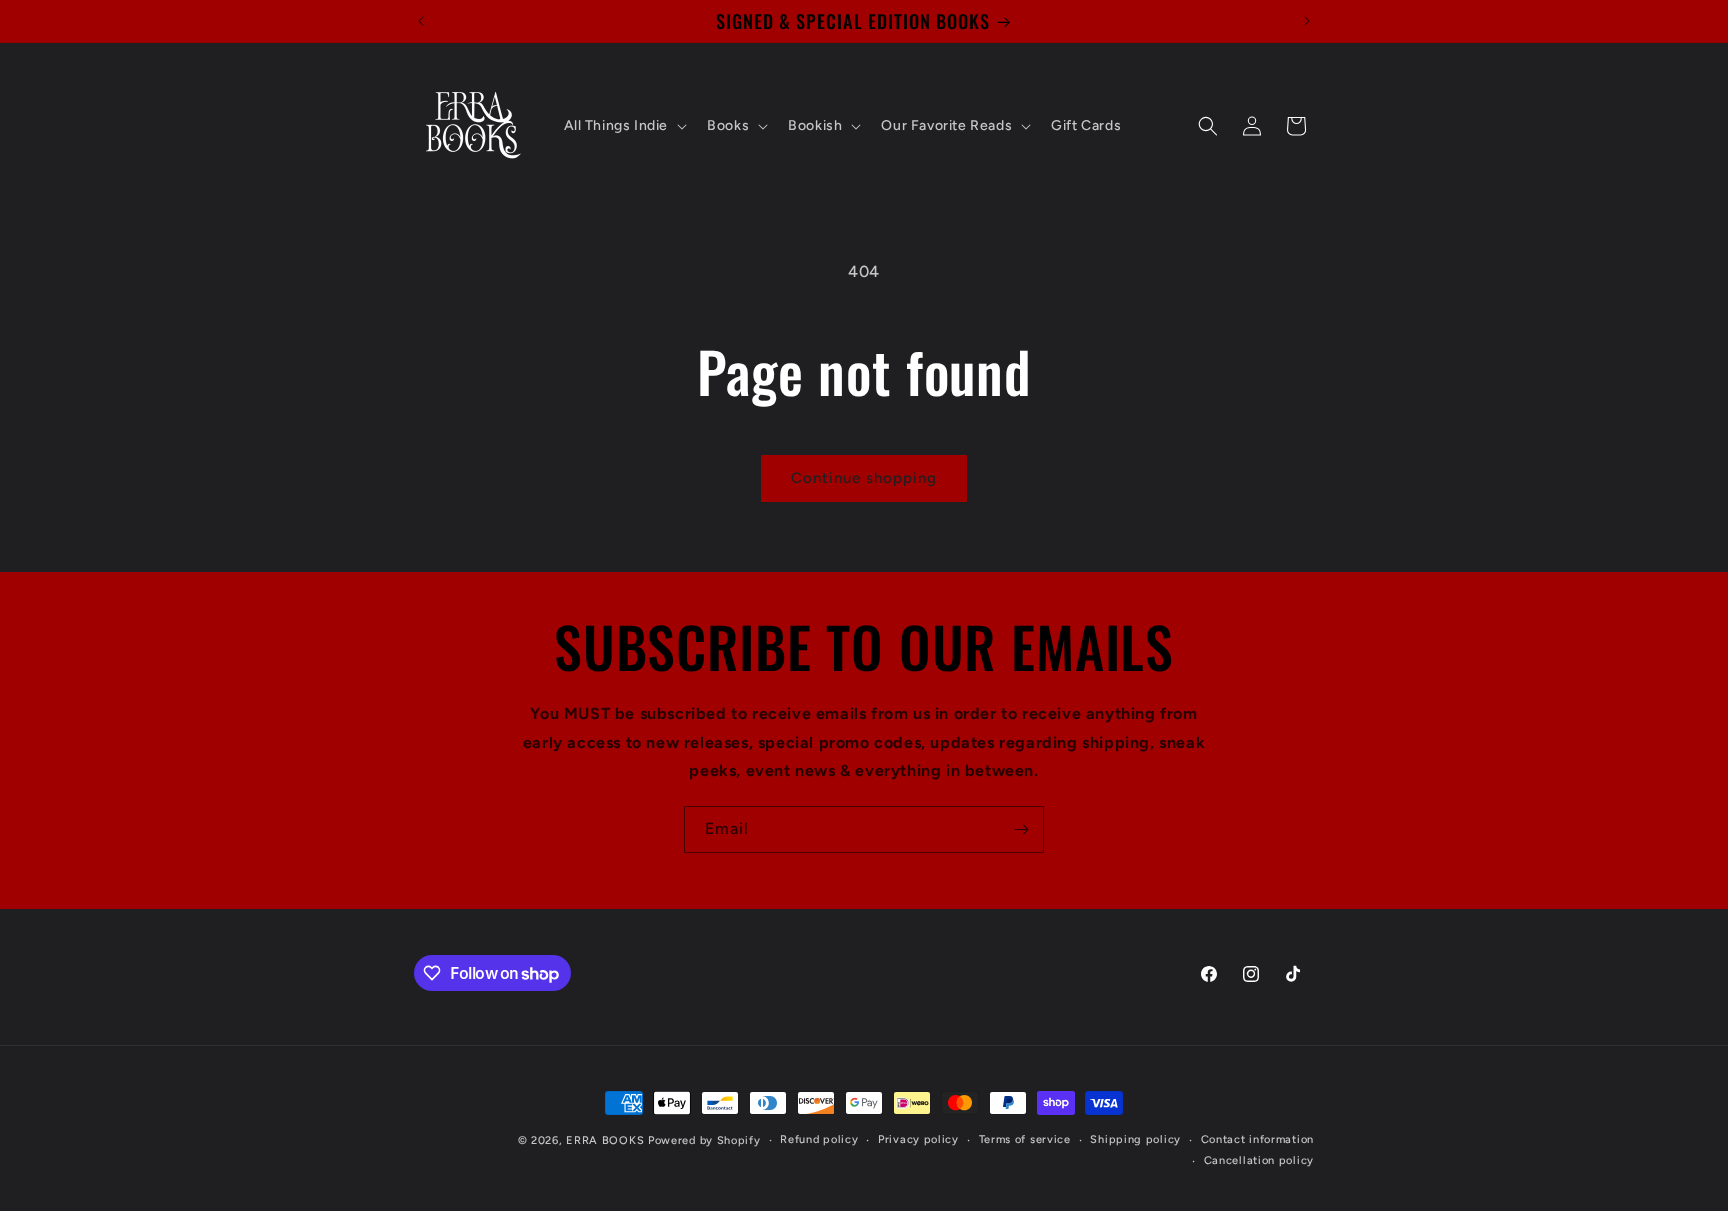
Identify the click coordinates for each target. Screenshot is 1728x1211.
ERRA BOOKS (605, 1140)
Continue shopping (864, 478)
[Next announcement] (1307, 21)
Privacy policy (918, 1139)
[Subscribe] (1021, 829)
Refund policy (819, 1139)
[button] (624, 126)
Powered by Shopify (704, 1140)
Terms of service (1025, 1139)
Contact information (1257, 1139)
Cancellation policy (1259, 1160)
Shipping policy (1135, 1139)
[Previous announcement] (421, 21)
